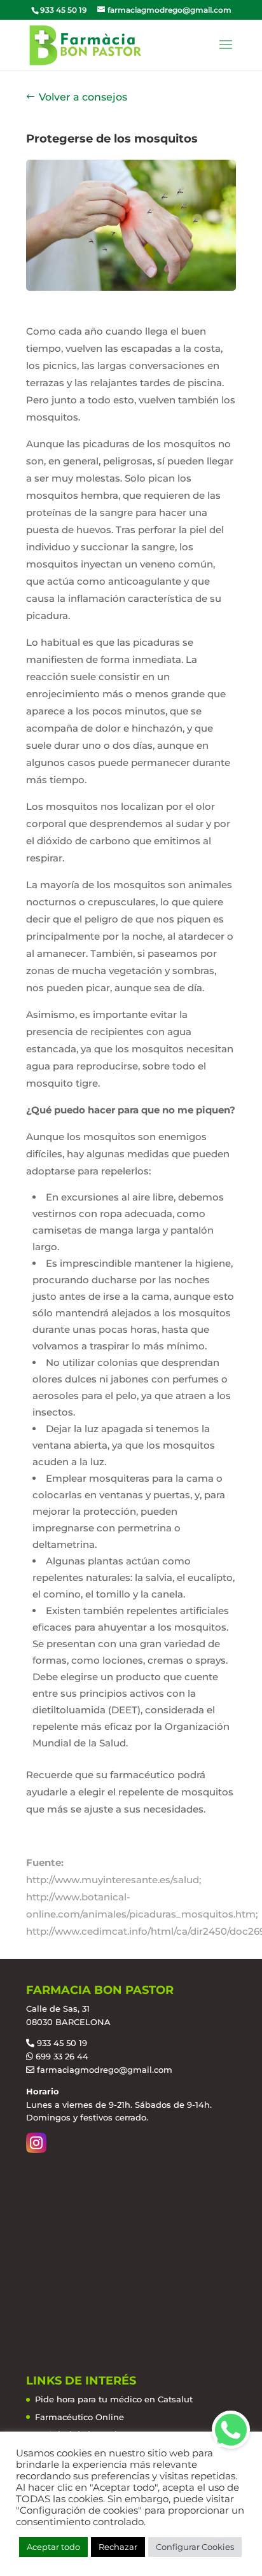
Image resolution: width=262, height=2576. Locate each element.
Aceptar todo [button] (53, 2547)
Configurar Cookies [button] (195, 2547)
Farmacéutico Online (79, 2417)
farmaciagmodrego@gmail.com (105, 2070)
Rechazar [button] (118, 2547)
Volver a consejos (83, 97)
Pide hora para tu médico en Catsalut (114, 2399)
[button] (231, 2430)
